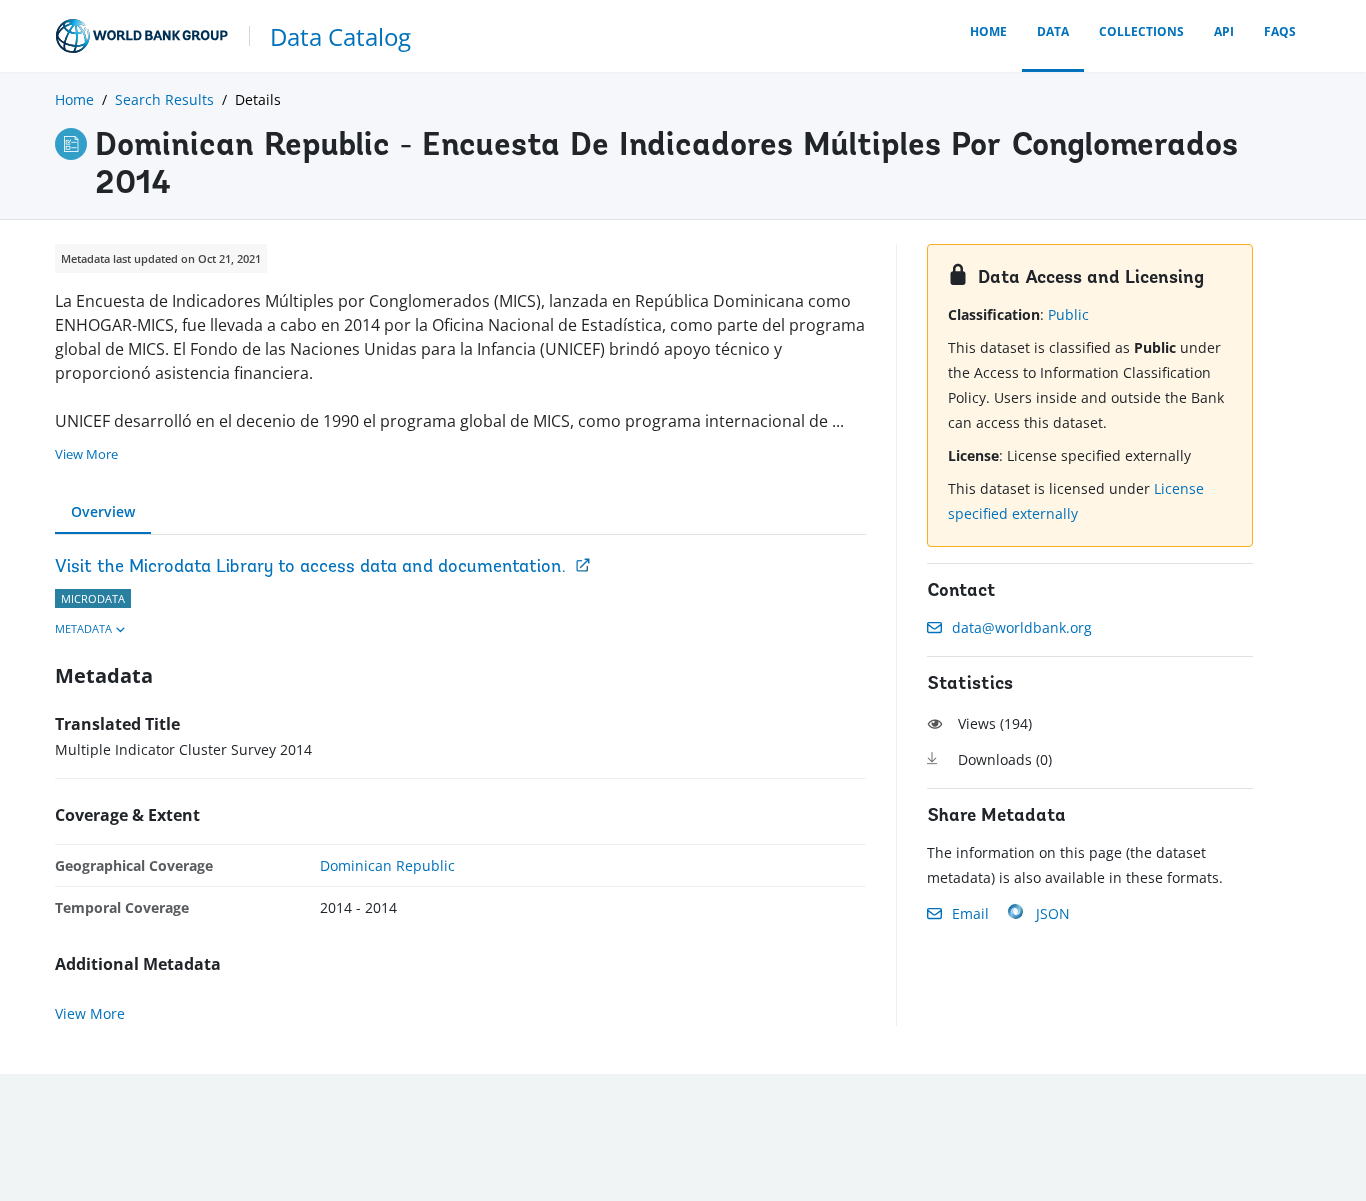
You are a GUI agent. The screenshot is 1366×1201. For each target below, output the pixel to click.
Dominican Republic (387, 865)
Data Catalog (340, 36)
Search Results (164, 99)
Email (970, 913)
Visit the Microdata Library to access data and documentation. (310, 568)
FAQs (1280, 31)
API (1224, 31)
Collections (1141, 31)
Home (988, 31)
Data (1053, 31)
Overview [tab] (103, 511)
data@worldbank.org (1022, 627)
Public (1068, 314)
